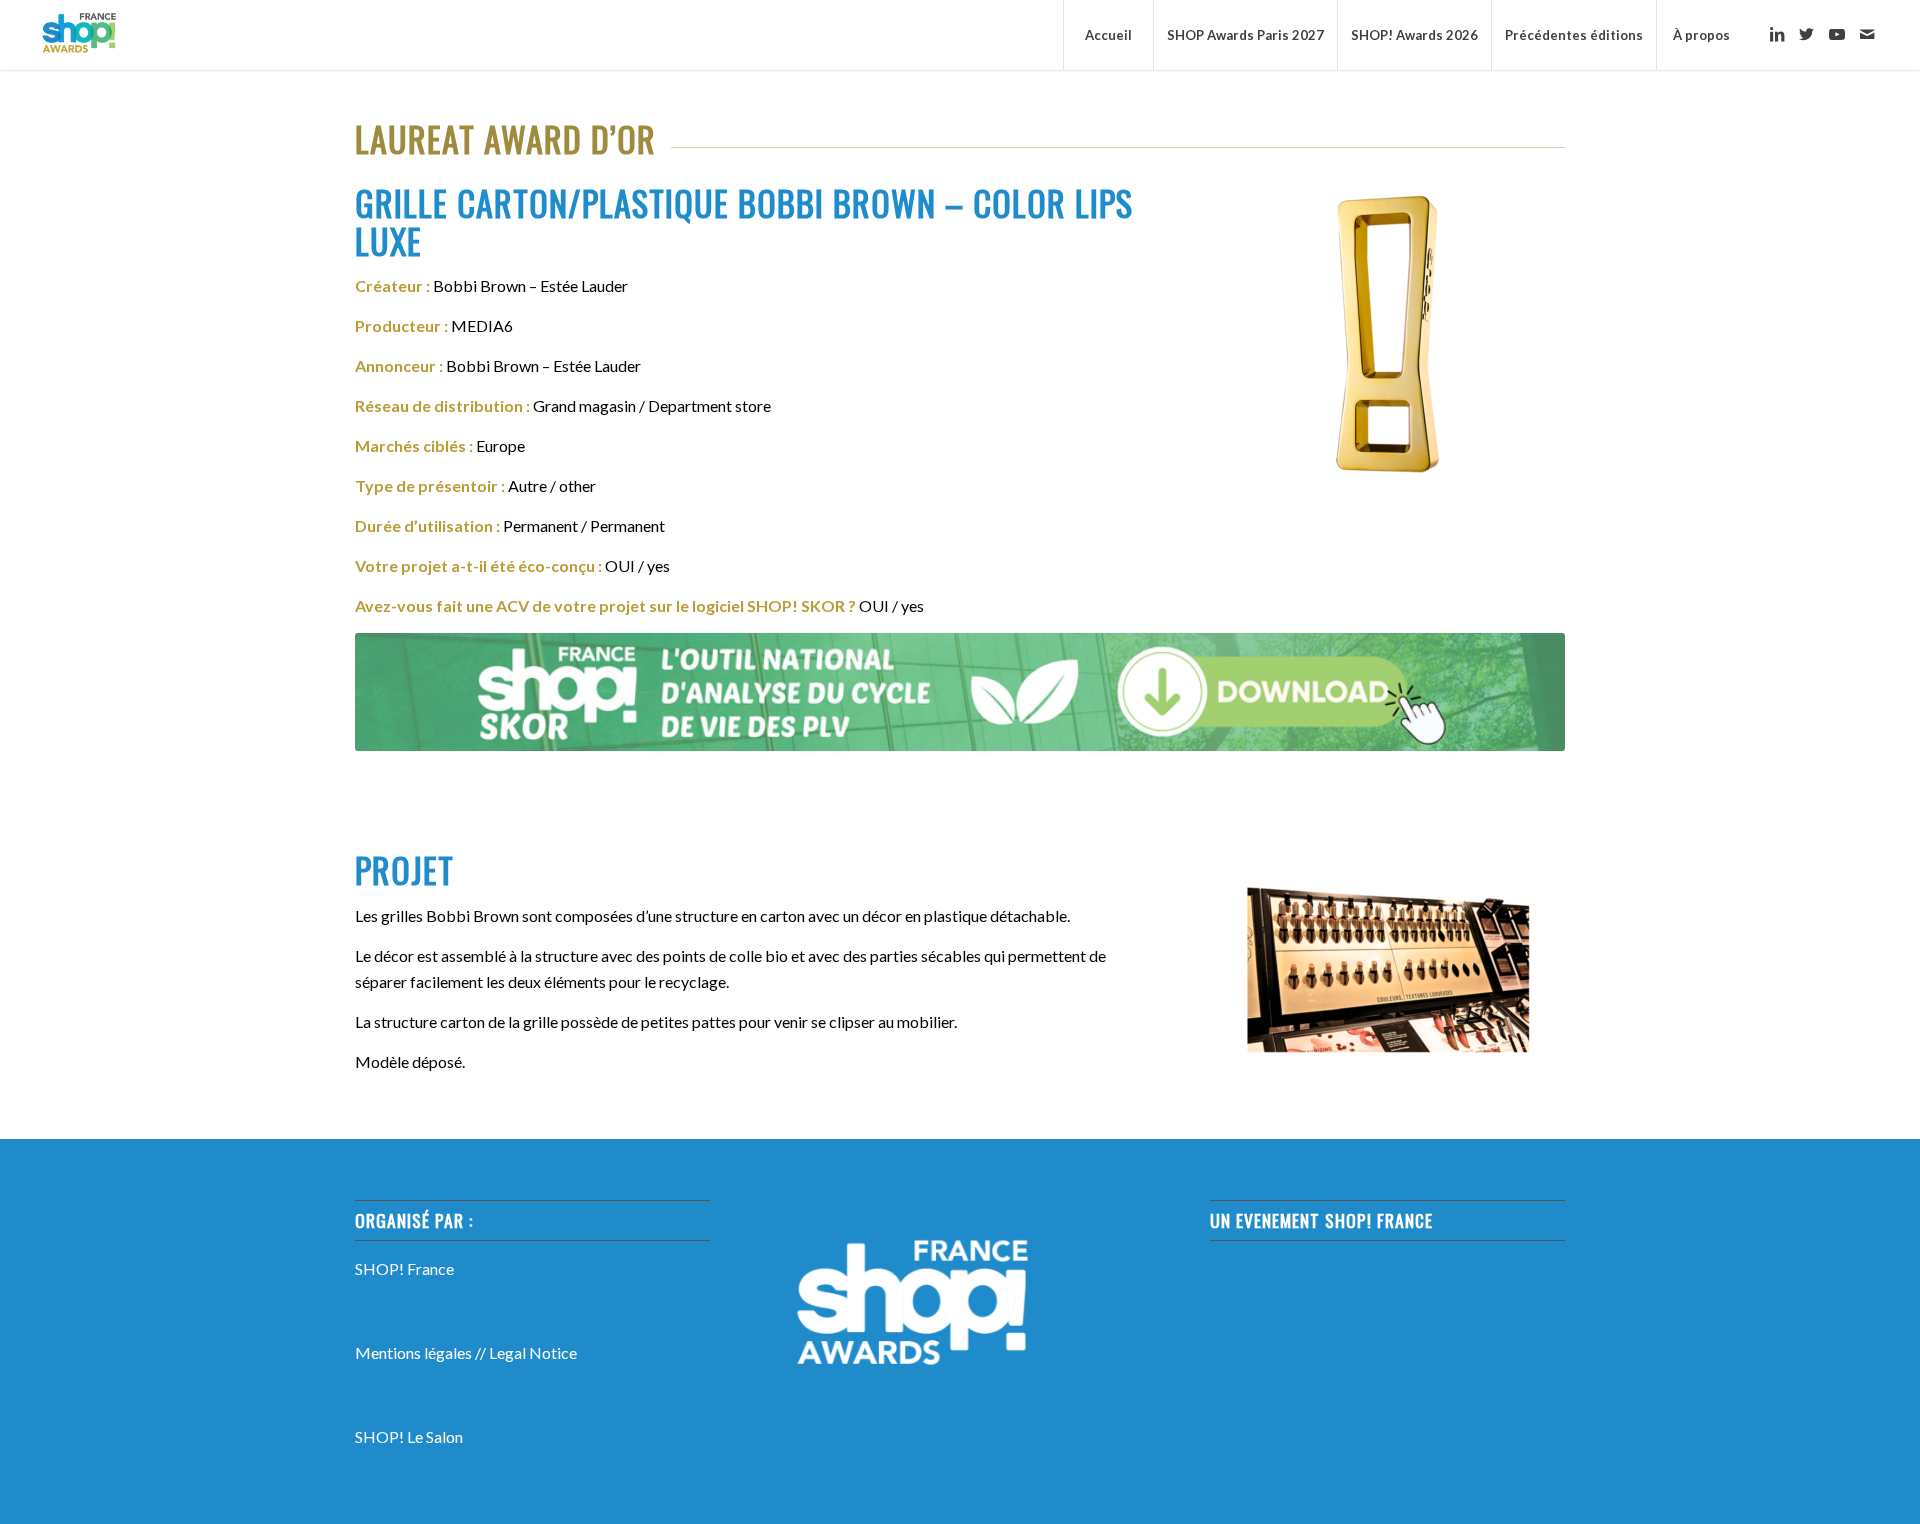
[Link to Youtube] (1837, 34)
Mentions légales (413, 1352)
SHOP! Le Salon (409, 1436)
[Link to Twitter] (1807, 34)
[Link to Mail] (1867, 34)
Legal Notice (533, 1352)
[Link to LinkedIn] (1777, 34)
